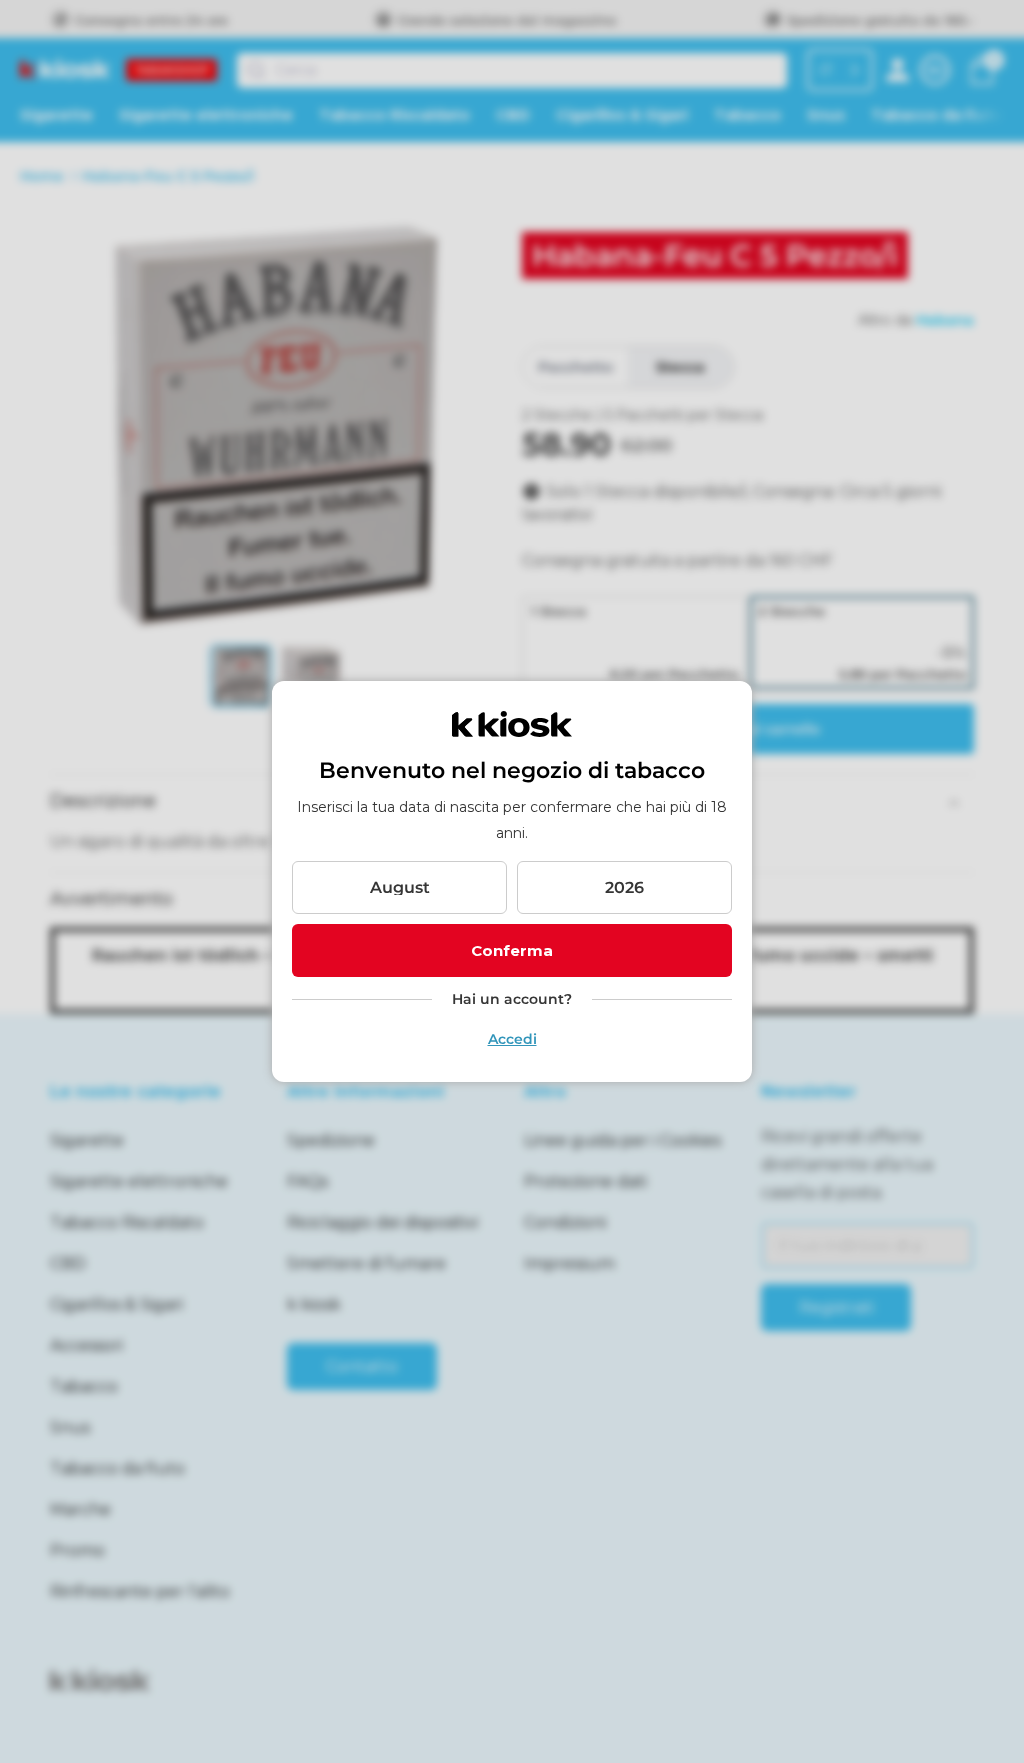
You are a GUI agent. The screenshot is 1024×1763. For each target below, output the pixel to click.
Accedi (512, 1039)
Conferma (512, 950)
